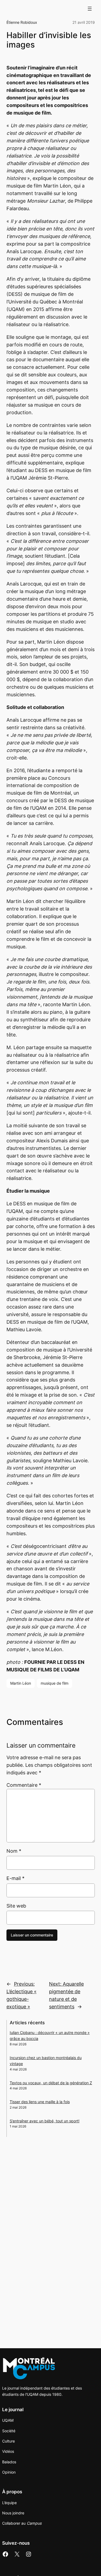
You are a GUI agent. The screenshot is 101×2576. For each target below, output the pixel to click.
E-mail (15, 1878)
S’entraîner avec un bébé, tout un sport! (45, 2121)
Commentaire (24, 1785)
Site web (16, 1906)
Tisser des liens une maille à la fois (40, 2102)
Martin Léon (21, 1683)
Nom (14, 1851)
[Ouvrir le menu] (90, 9)
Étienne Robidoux (22, 22)
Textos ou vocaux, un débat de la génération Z (51, 2083)
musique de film (55, 1683)
